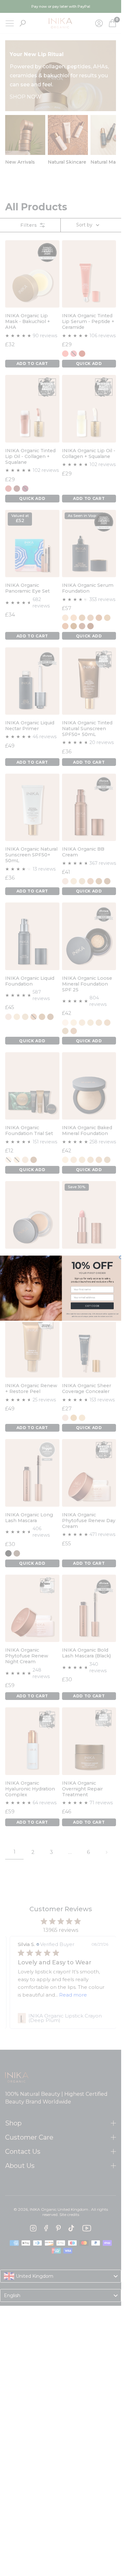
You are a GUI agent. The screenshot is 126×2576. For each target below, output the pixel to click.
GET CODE (92, 1306)
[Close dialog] (121, 1257)
